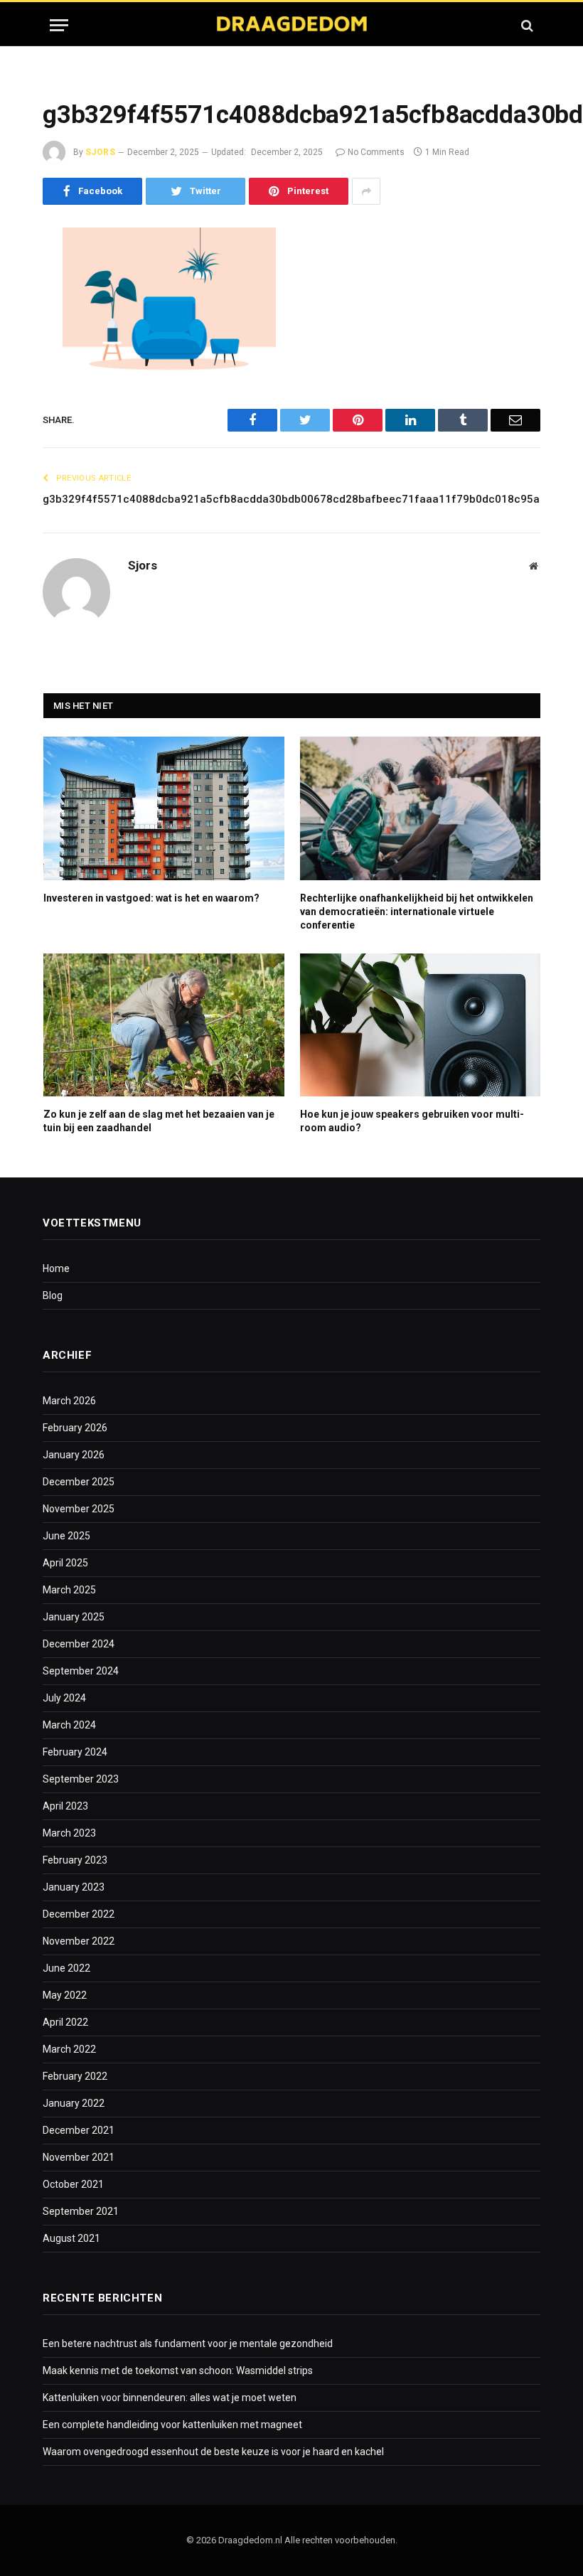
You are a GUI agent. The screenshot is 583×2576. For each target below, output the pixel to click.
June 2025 (66, 1536)
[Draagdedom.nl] (291, 25)
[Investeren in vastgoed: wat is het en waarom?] (164, 808)
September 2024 (81, 1671)
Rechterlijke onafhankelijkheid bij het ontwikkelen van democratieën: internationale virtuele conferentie (417, 912)
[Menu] (59, 25)
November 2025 (79, 1509)
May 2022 (65, 1995)
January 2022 (74, 2103)
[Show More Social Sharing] (366, 191)
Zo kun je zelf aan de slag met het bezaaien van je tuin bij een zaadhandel (159, 1121)
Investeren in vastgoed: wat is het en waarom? (151, 898)
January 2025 (74, 1617)
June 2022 (66, 1968)
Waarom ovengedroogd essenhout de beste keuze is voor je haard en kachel (213, 2452)
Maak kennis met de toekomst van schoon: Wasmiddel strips (178, 2371)
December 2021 (79, 2130)
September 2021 (81, 2211)
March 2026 (69, 1401)
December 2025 (79, 1482)
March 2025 (69, 1590)
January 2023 (74, 1887)
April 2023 (65, 1806)
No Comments (376, 152)
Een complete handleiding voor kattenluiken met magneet (172, 2425)
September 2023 (81, 1779)
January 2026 (74, 1455)
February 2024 (75, 1752)
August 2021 (71, 2238)
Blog (53, 1295)
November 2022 (79, 1941)
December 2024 (79, 1644)
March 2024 (69, 1725)
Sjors (100, 152)
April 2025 (65, 1563)
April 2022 (65, 2022)
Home (56, 1268)
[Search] (526, 25)
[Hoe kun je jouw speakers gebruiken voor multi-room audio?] (421, 1025)
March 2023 (69, 1833)
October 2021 (73, 2184)
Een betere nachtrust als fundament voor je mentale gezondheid (188, 2343)
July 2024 (64, 1698)
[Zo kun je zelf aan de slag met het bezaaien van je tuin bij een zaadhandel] (164, 1025)
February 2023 (75, 1860)
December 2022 (79, 1914)
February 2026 (75, 1428)
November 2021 (79, 2157)
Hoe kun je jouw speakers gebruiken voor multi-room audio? (412, 1121)
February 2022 (75, 2076)
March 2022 (69, 2049)
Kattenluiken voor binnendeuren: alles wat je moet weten (170, 2398)
